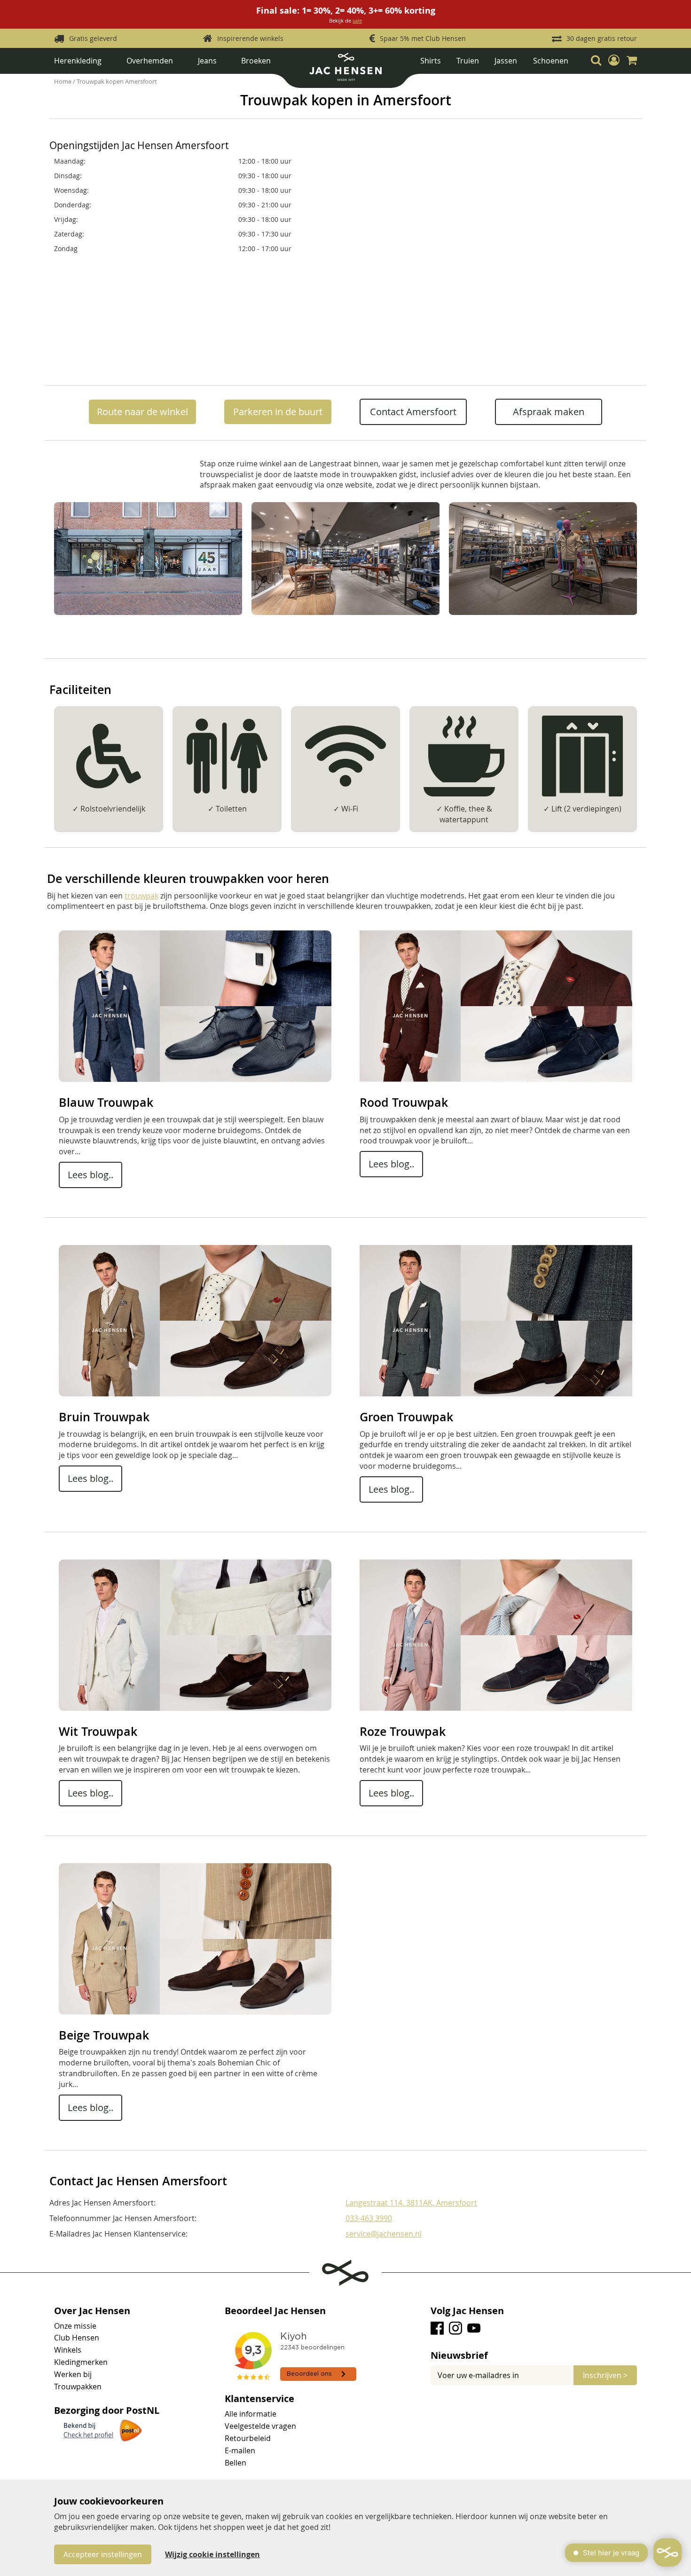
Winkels (68, 2350)
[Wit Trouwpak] (195, 1708)
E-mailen (240, 2450)
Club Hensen (77, 2338)
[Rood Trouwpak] (496, 1079)
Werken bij (73, 2374)
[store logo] (345, 70)
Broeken (256, 61)
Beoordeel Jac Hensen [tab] (275, 2311)
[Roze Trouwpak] (496, 1708)
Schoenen (551, 61)
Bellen (236, 2463)
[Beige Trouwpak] (195, 2012)
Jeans (207, 61)
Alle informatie (251, 2414)
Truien (468, 61)
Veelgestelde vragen (260, 2426)
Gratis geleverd (93, 38)
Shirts (431, 61)
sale (357, 20)
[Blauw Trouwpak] (195, 1079)
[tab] (534, 2355)
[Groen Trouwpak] (496, 1394)
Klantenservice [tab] (259, 2399)
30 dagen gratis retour (602, 38)
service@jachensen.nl (384, 2234)
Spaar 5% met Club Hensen (423, 38)
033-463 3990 (369, 2218)
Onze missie (75, 2326)
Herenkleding (78, 61)
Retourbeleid (248, 2438)
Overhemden (150, 61)
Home (63, 81)
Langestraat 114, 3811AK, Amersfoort (411, 2203)
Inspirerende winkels (250, 38)
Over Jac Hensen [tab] (92, 2311)
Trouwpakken (78, 2387)
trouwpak (141, 896)
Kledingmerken (81, 2362)
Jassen (506, 61)
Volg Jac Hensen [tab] (467, 2311)
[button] (614, 61)
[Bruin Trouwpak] (195, 1394)
